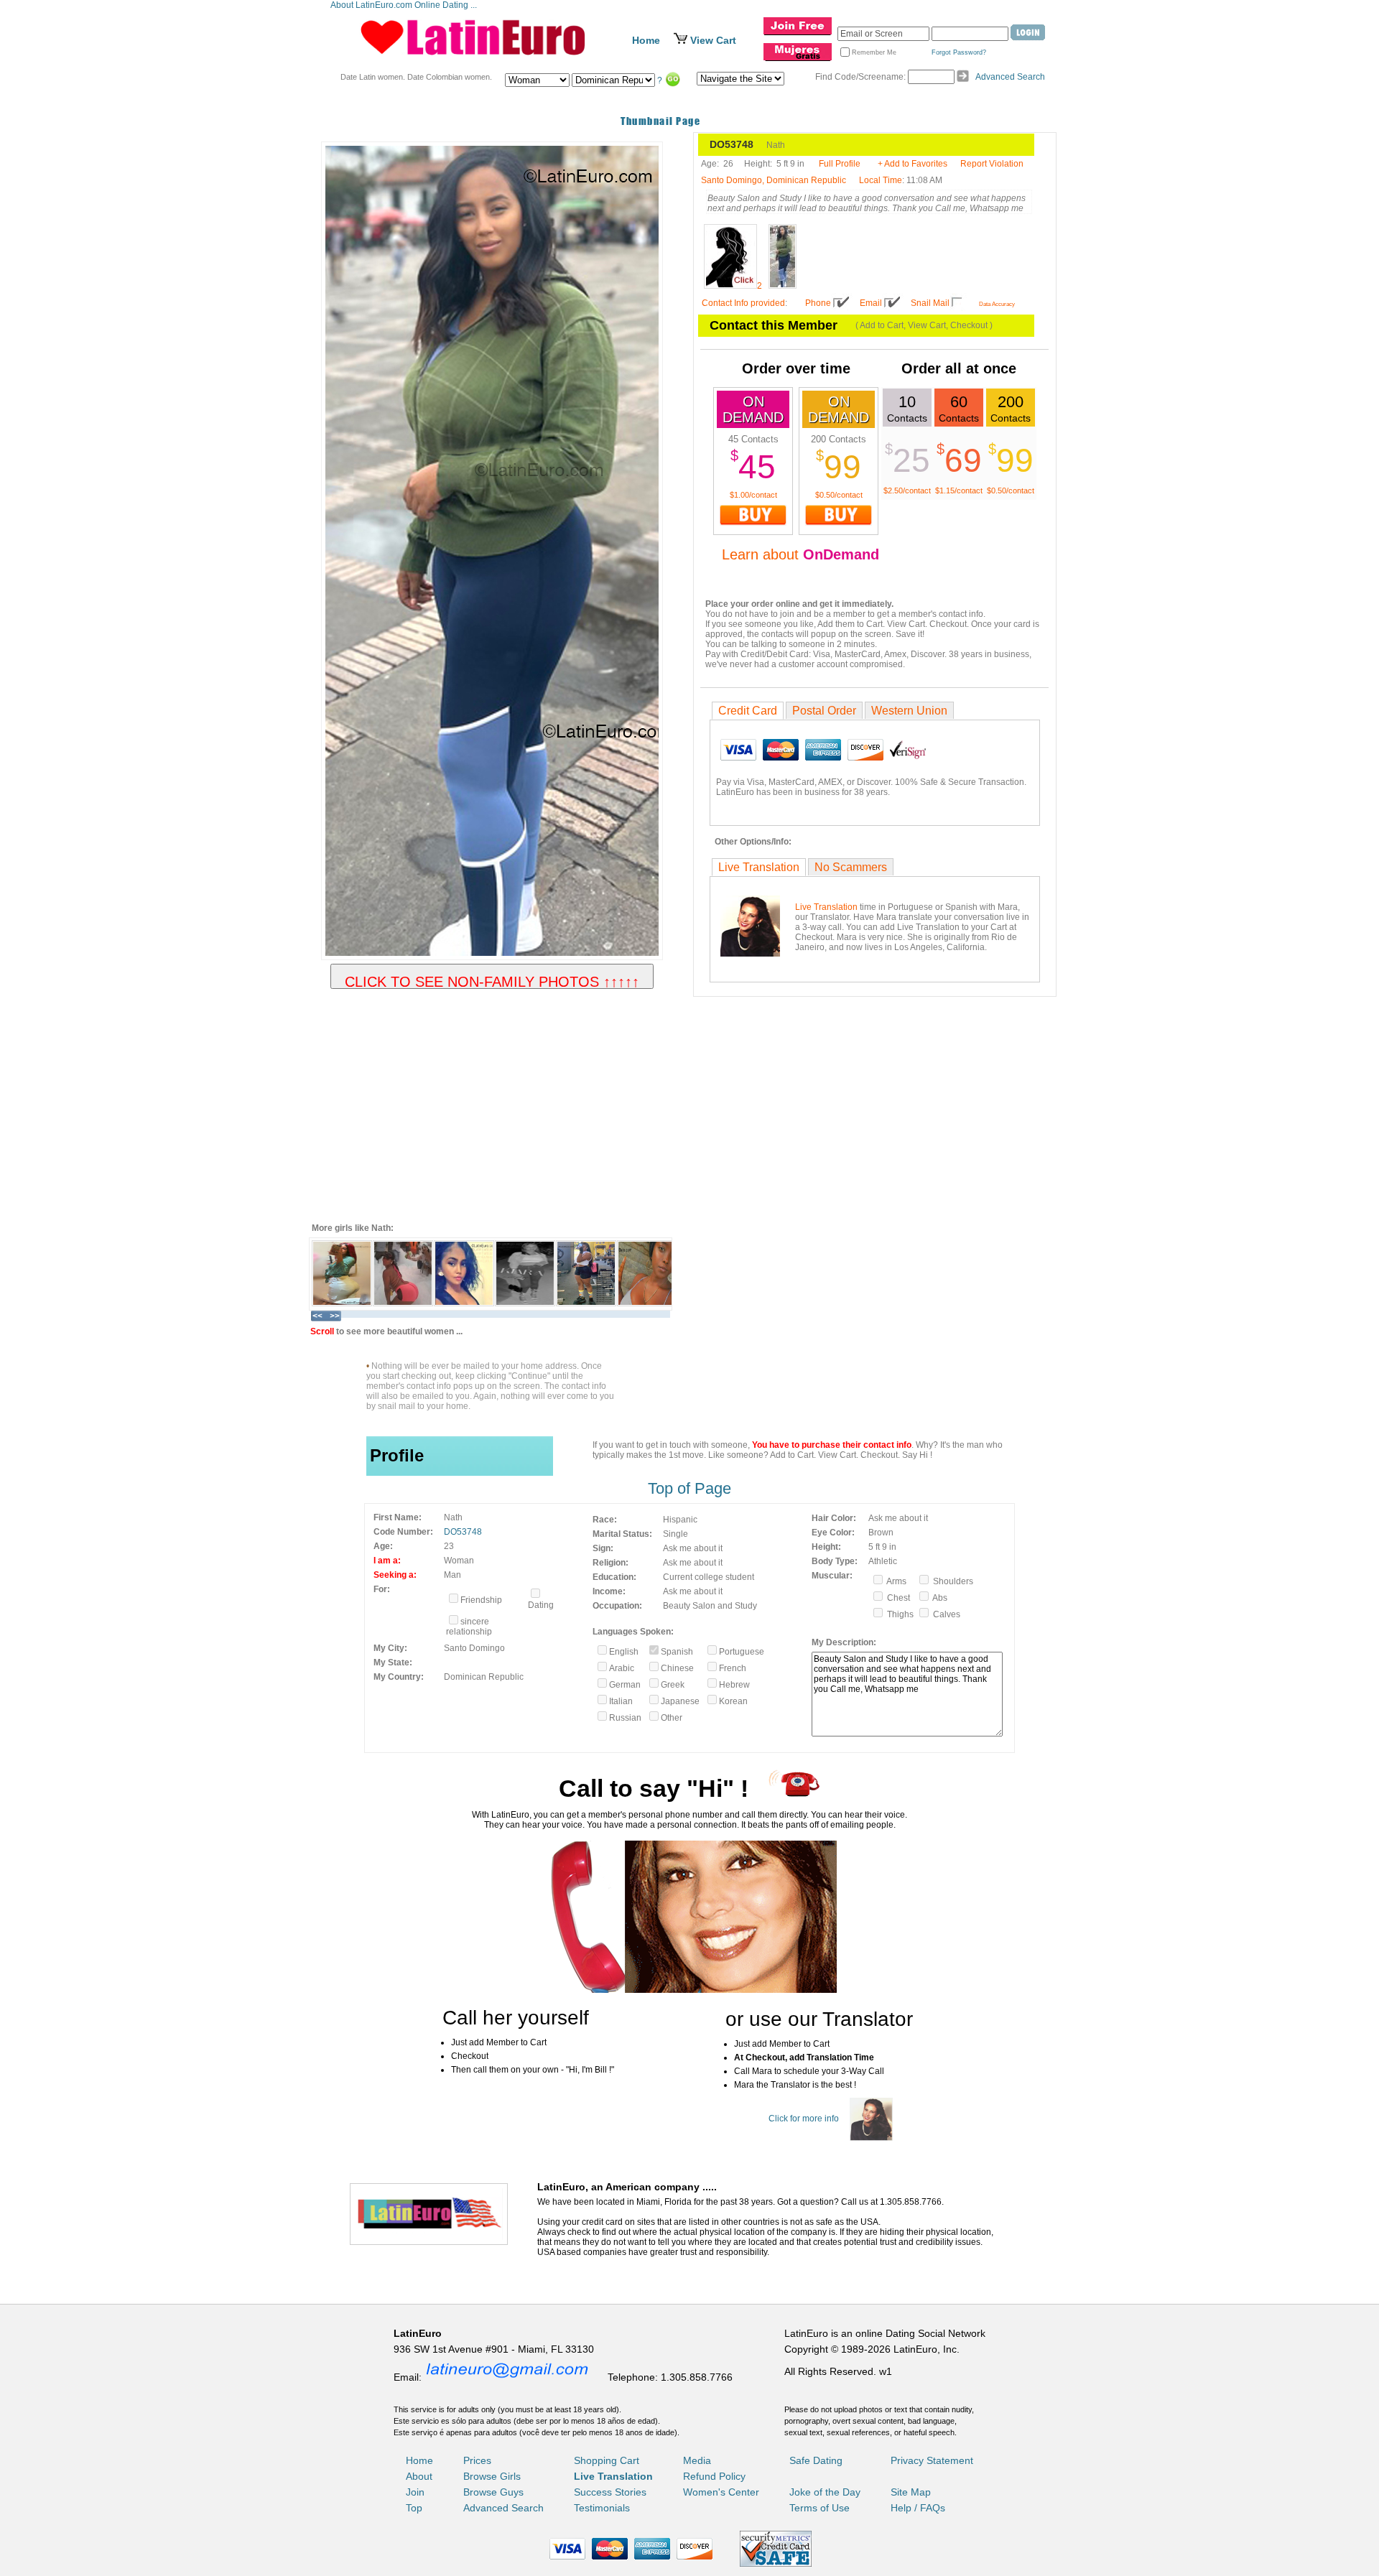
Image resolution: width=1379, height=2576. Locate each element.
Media (697, 2460)
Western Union (909, 711)
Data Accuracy (997, 304)
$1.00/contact (753, 495)
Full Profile (840, 164)
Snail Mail (930, 303)
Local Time (881, 180)
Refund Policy (714, 2476)
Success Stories (610, 2492)
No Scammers (851, 867)
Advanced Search (1010, 77)
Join (415, 2492)
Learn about (800, 554)
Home (646, 40)
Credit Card (748, 711)
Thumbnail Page (660, 121)
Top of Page (689, 1488)
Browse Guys (493, 2492)
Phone (818, 303)
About (419, 2476)
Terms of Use (819, 2508)
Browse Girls (492, 2476)
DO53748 (463, 1532)
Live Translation (759, 867)
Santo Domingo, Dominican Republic (774, 180)
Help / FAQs (918, 2508)
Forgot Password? (959, 52)
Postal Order (824, 711)
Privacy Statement (932, 2460)
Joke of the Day (825, 2492)
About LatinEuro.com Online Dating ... (405, 5)
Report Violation (992, 164)
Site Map (911, 2492)
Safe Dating (816, 2460)
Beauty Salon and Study (710, 1606)
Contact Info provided (743, 303)
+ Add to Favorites (913, 164)
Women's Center (721, 2492)
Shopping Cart (607, 2460)
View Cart (713, 40)
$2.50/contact (907, 490)
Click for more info (804, 2119)
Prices (477, 2460)
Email (871, 303)
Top (414, 2508)
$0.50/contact (839, 495)
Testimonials (602, 2508)
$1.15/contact (959, 490)
